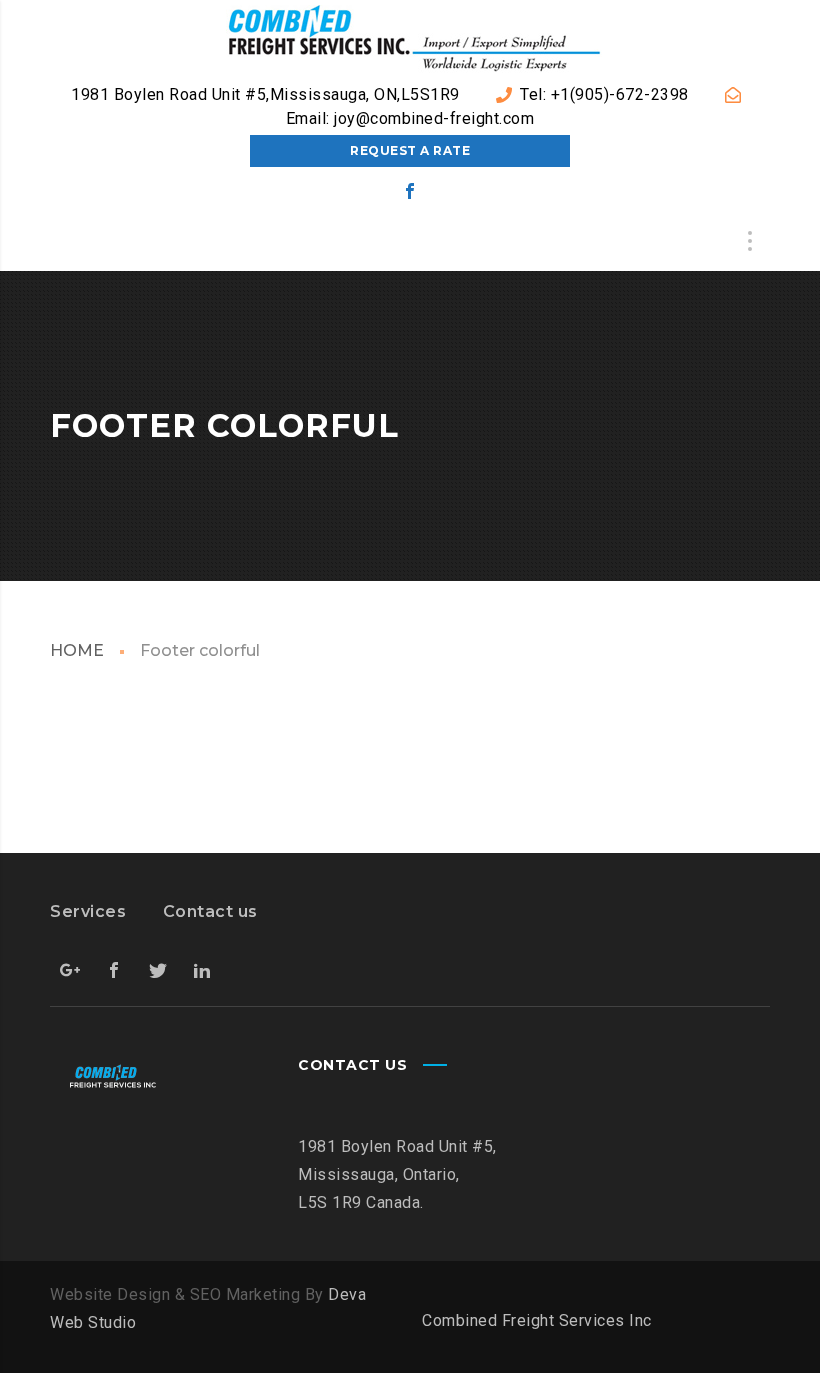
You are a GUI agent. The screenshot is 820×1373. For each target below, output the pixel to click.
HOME (77, 650)
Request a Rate (410, 150)
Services (88, 911)
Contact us (210, 911)
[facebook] (410, 191)
